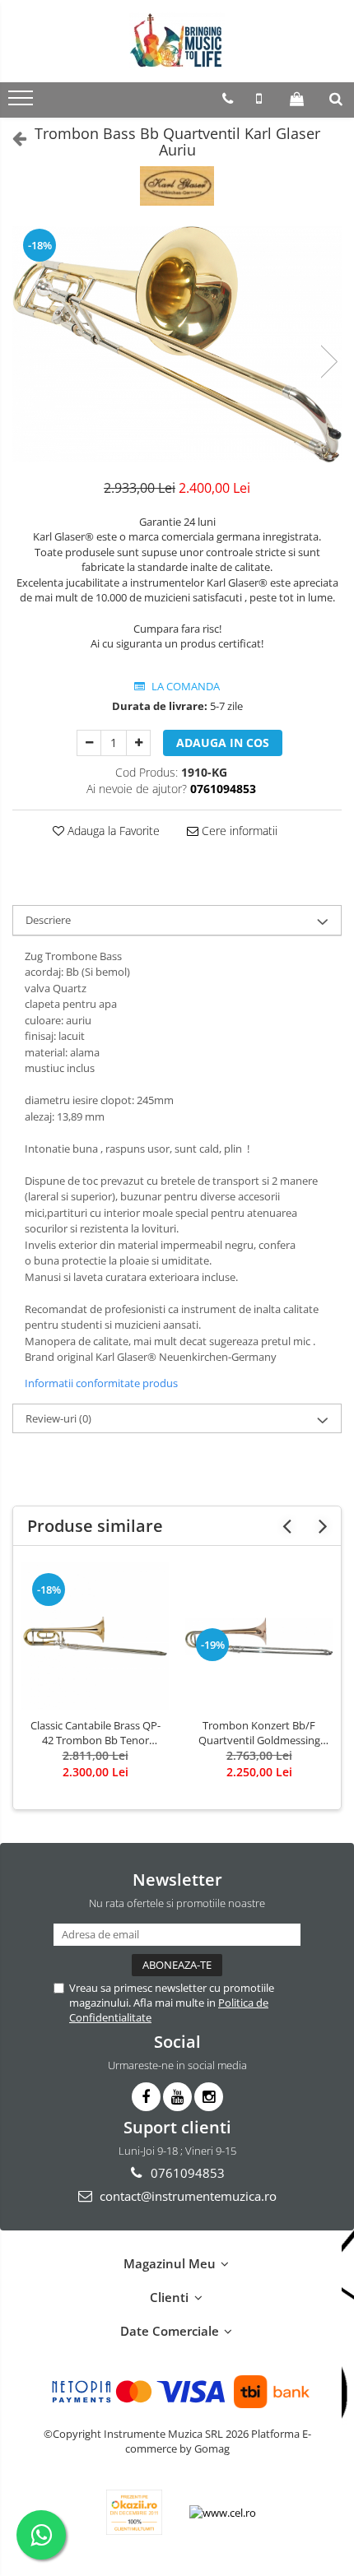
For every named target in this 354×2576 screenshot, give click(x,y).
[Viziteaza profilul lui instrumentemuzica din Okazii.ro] (134, 2512)
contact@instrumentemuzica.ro (186, 2196)
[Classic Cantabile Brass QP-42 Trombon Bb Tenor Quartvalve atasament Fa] (95, 1636)
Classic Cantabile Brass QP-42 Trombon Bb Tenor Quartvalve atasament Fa (95, 1733)
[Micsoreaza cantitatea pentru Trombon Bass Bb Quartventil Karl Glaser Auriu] (89, 743)
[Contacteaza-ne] (228, 99)
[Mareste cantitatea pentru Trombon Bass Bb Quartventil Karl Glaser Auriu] (138, 743)
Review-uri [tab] (58, 1418)
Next (328, 362)
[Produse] (23, 103)
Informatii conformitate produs (101, 1383)
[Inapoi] (12, 138)
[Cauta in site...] (336, 99)
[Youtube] (177, 2097)
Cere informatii (238, 831)
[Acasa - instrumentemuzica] (177, 41)
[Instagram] (209, 2097)
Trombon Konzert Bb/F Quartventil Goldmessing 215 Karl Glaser (259, 1733)
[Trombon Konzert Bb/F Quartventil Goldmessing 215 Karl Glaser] (259, 1636)
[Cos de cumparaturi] (297, 99)
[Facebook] (146, 2097)
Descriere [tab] (48, 920)
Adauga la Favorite (112, 831)
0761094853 (186, 2173)
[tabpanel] (177, 344)
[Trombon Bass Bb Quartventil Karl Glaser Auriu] (177, 344)
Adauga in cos (223, 743)
